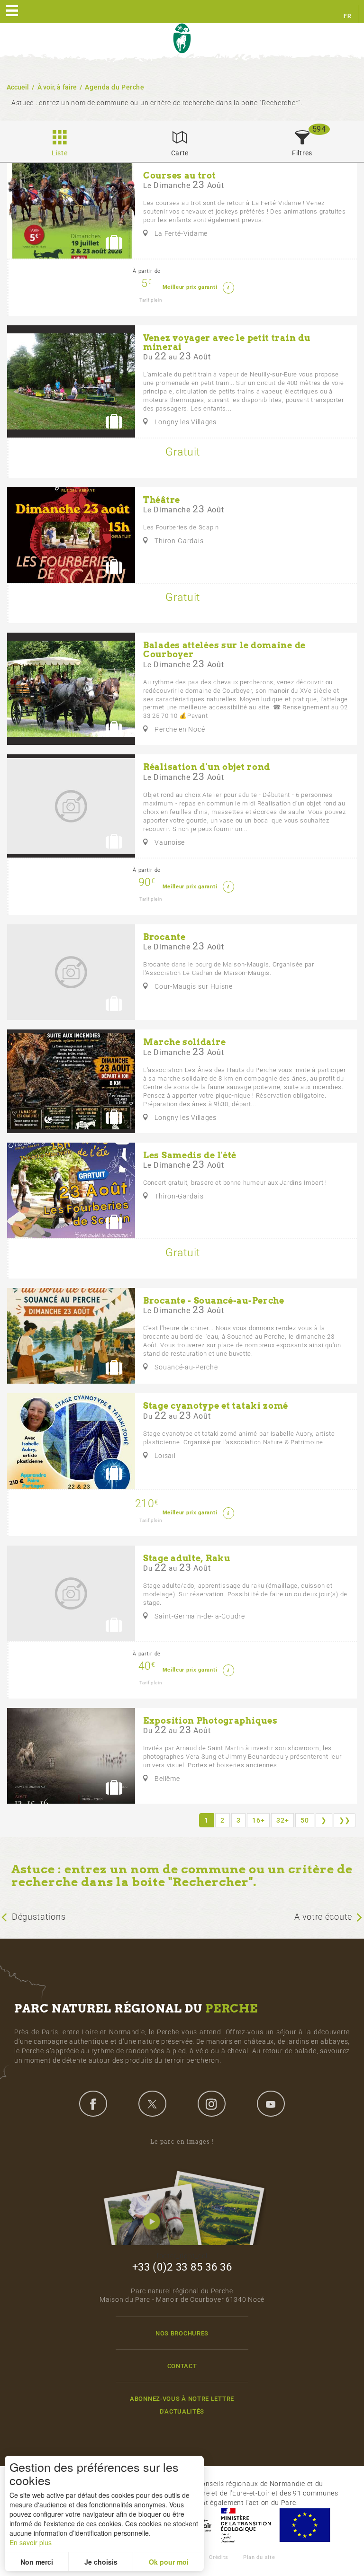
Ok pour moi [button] (169, 2562)
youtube (271, 2103)
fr (347, 16)
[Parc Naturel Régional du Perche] (182, 39)
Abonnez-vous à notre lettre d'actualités (182, 2405)
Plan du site (259, 2557)
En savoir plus (31, 2542)
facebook (93, 2103)
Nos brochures (182, 2333)
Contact (182, 2366)
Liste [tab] (60, 153)
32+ (282, 1820)
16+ (258, 1820)
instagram (211, 2103)
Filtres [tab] (302, 153)
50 (305, 1820)
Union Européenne (304, 2525)
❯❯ (345, 1820)
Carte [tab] (180, 153)
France (246, 2525)
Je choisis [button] (101, 2562)
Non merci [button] (37, 2562)
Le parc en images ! (182, 2142)
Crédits (219, 2557)
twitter (152, 2103)
